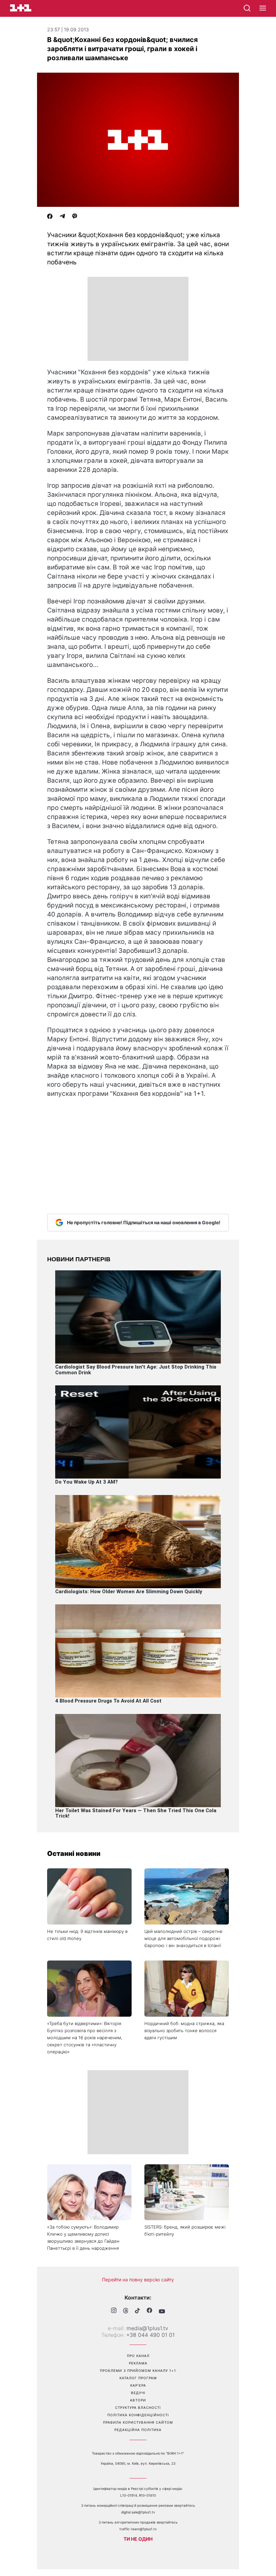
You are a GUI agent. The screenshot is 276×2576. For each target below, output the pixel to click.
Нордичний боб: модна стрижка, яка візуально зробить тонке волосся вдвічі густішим (184, 2030)
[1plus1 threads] (126, 2311)
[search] (247, 8)
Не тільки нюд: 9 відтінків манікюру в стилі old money (87, 1935)
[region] (138, 319)
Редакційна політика (138, 2430)
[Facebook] (50, 217)
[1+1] (21, 8)
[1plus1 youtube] (162, 2311)
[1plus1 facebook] (149, 2311)
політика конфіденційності (138, 2415)
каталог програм (138, 2378)
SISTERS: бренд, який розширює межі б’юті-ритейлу (185, 2230)
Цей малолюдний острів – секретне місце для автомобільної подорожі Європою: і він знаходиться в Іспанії (183, 1938)
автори (138, 2400)
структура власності (138, 2407)
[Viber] (75, 217)
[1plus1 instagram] (114, 2311)
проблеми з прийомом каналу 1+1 (138, 2370)
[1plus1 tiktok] (137, 2311)
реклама (138, 2363)
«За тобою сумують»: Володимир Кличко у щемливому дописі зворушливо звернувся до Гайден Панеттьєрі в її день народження (83, 2237)
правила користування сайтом (138, 2422)
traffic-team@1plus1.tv (138, 2529)
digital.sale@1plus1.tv (138, 2512)
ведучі (138, 2393)
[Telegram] (62, 217)
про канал (138, 2356)
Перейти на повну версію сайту (138, 2280)
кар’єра (138, 2385)
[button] (263, 8)
